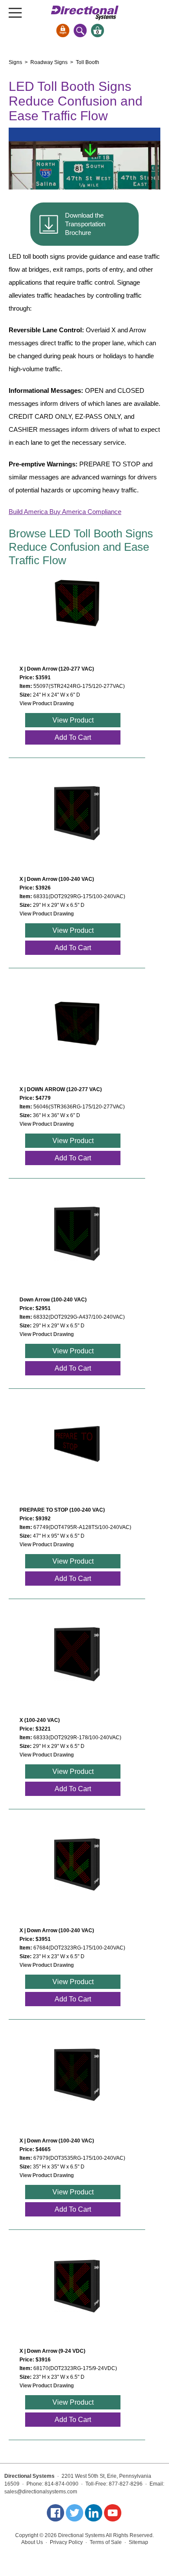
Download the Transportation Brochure (85, 224)
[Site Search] (80, 31)
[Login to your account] (63, 31)
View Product (73, 720)
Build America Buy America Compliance (65, 512)
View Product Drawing (47, 703)
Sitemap (138, 2542)
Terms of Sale (106, 2542)
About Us (32, 2542)
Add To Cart (73, 737)
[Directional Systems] (85, 13)
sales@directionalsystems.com (41, 2492)
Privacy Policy (66, 2542)
